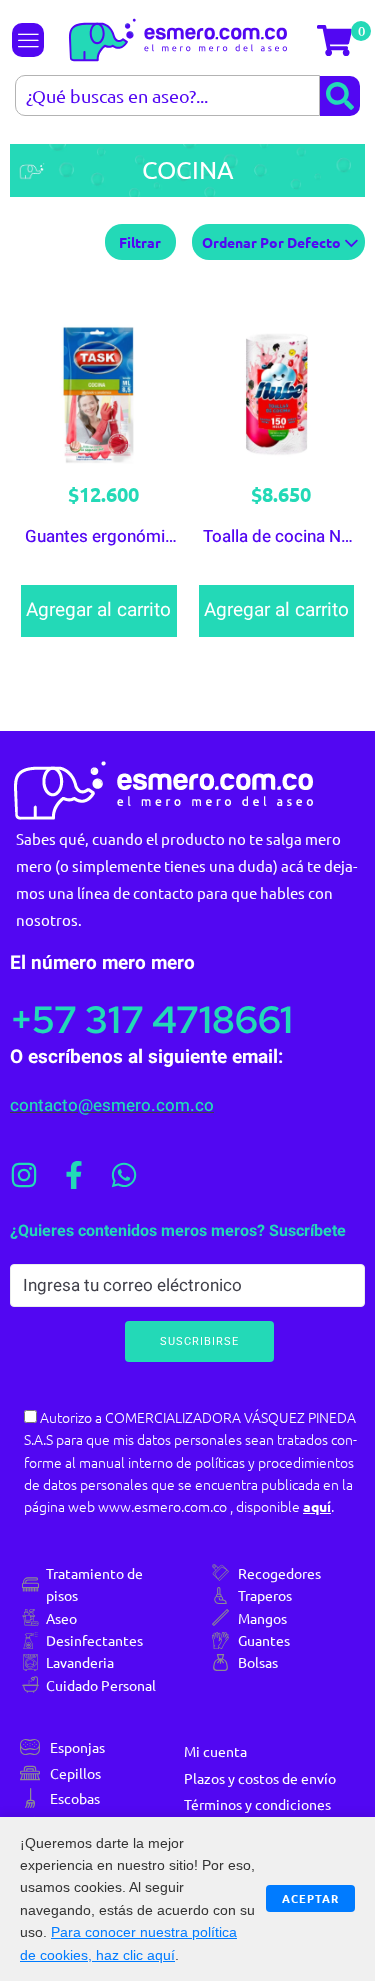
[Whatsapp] (124, 1175)
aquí (317, 1506)
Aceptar (310, 1898)
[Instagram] (24, 1175)
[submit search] (340, 96)
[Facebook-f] (74, 1175)
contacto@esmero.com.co (112, 1105)
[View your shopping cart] (337, 40)
